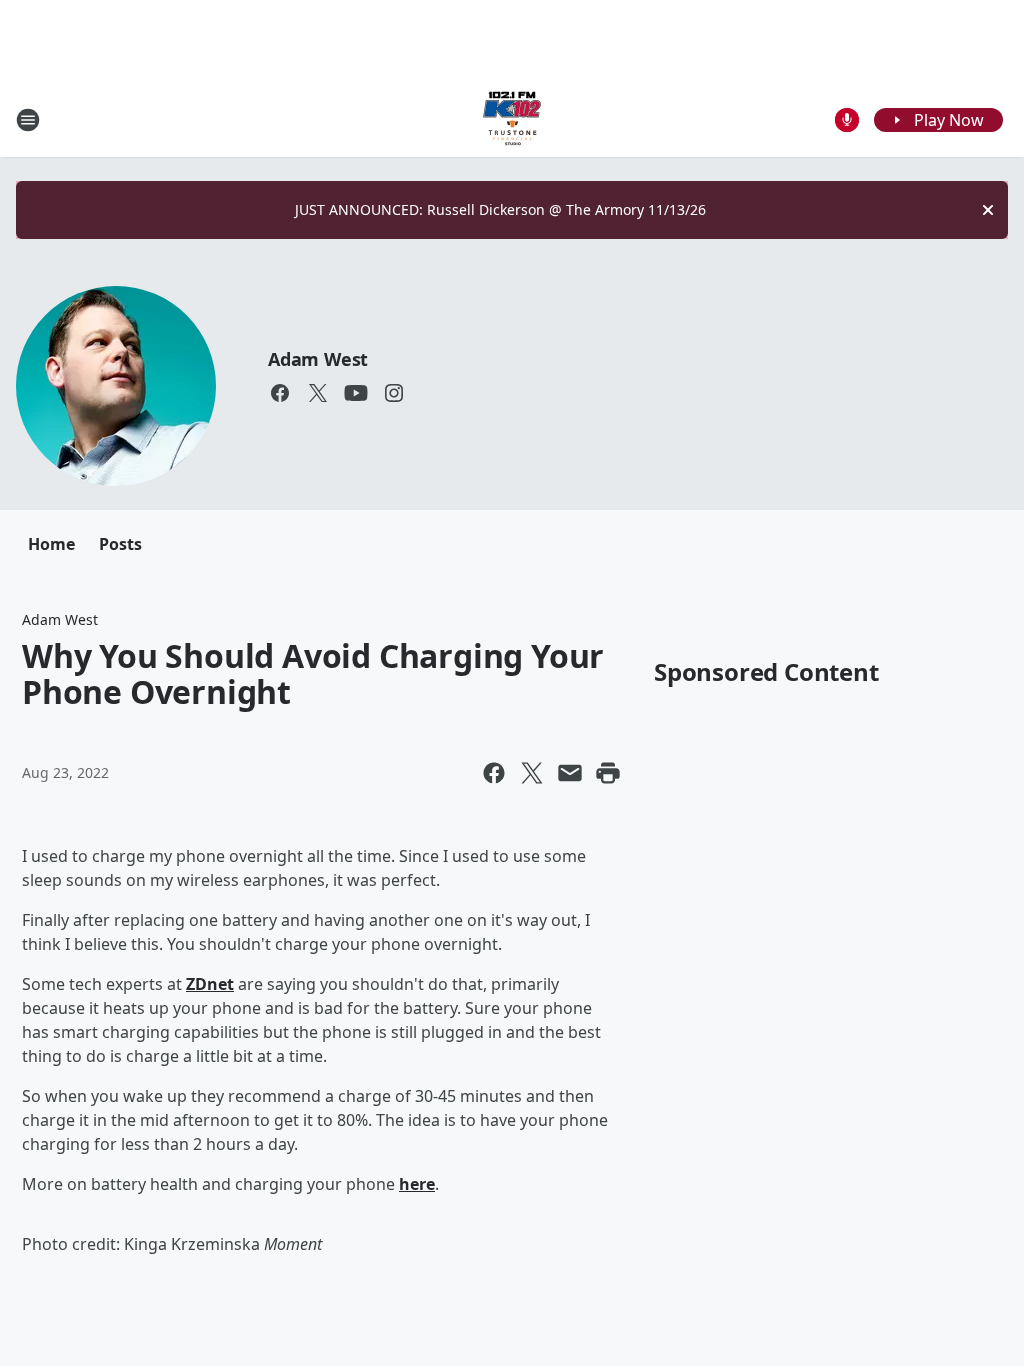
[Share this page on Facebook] (494, 773)
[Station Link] (512, 119)
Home (51, 544)
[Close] (988, 210)
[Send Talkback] (847, 120)
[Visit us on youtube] (356, 393)
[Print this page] (608, 773)
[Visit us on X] (318, 393)
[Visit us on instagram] (394, 393)
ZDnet (210, 984)
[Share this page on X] (532, 773)
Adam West (318, 359)
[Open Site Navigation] (28, 120)
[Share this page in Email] (570, 773)
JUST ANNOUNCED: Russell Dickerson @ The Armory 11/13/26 (500, 209)
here (417, 1184)
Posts (120, 544)
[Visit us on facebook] (280, 393)
